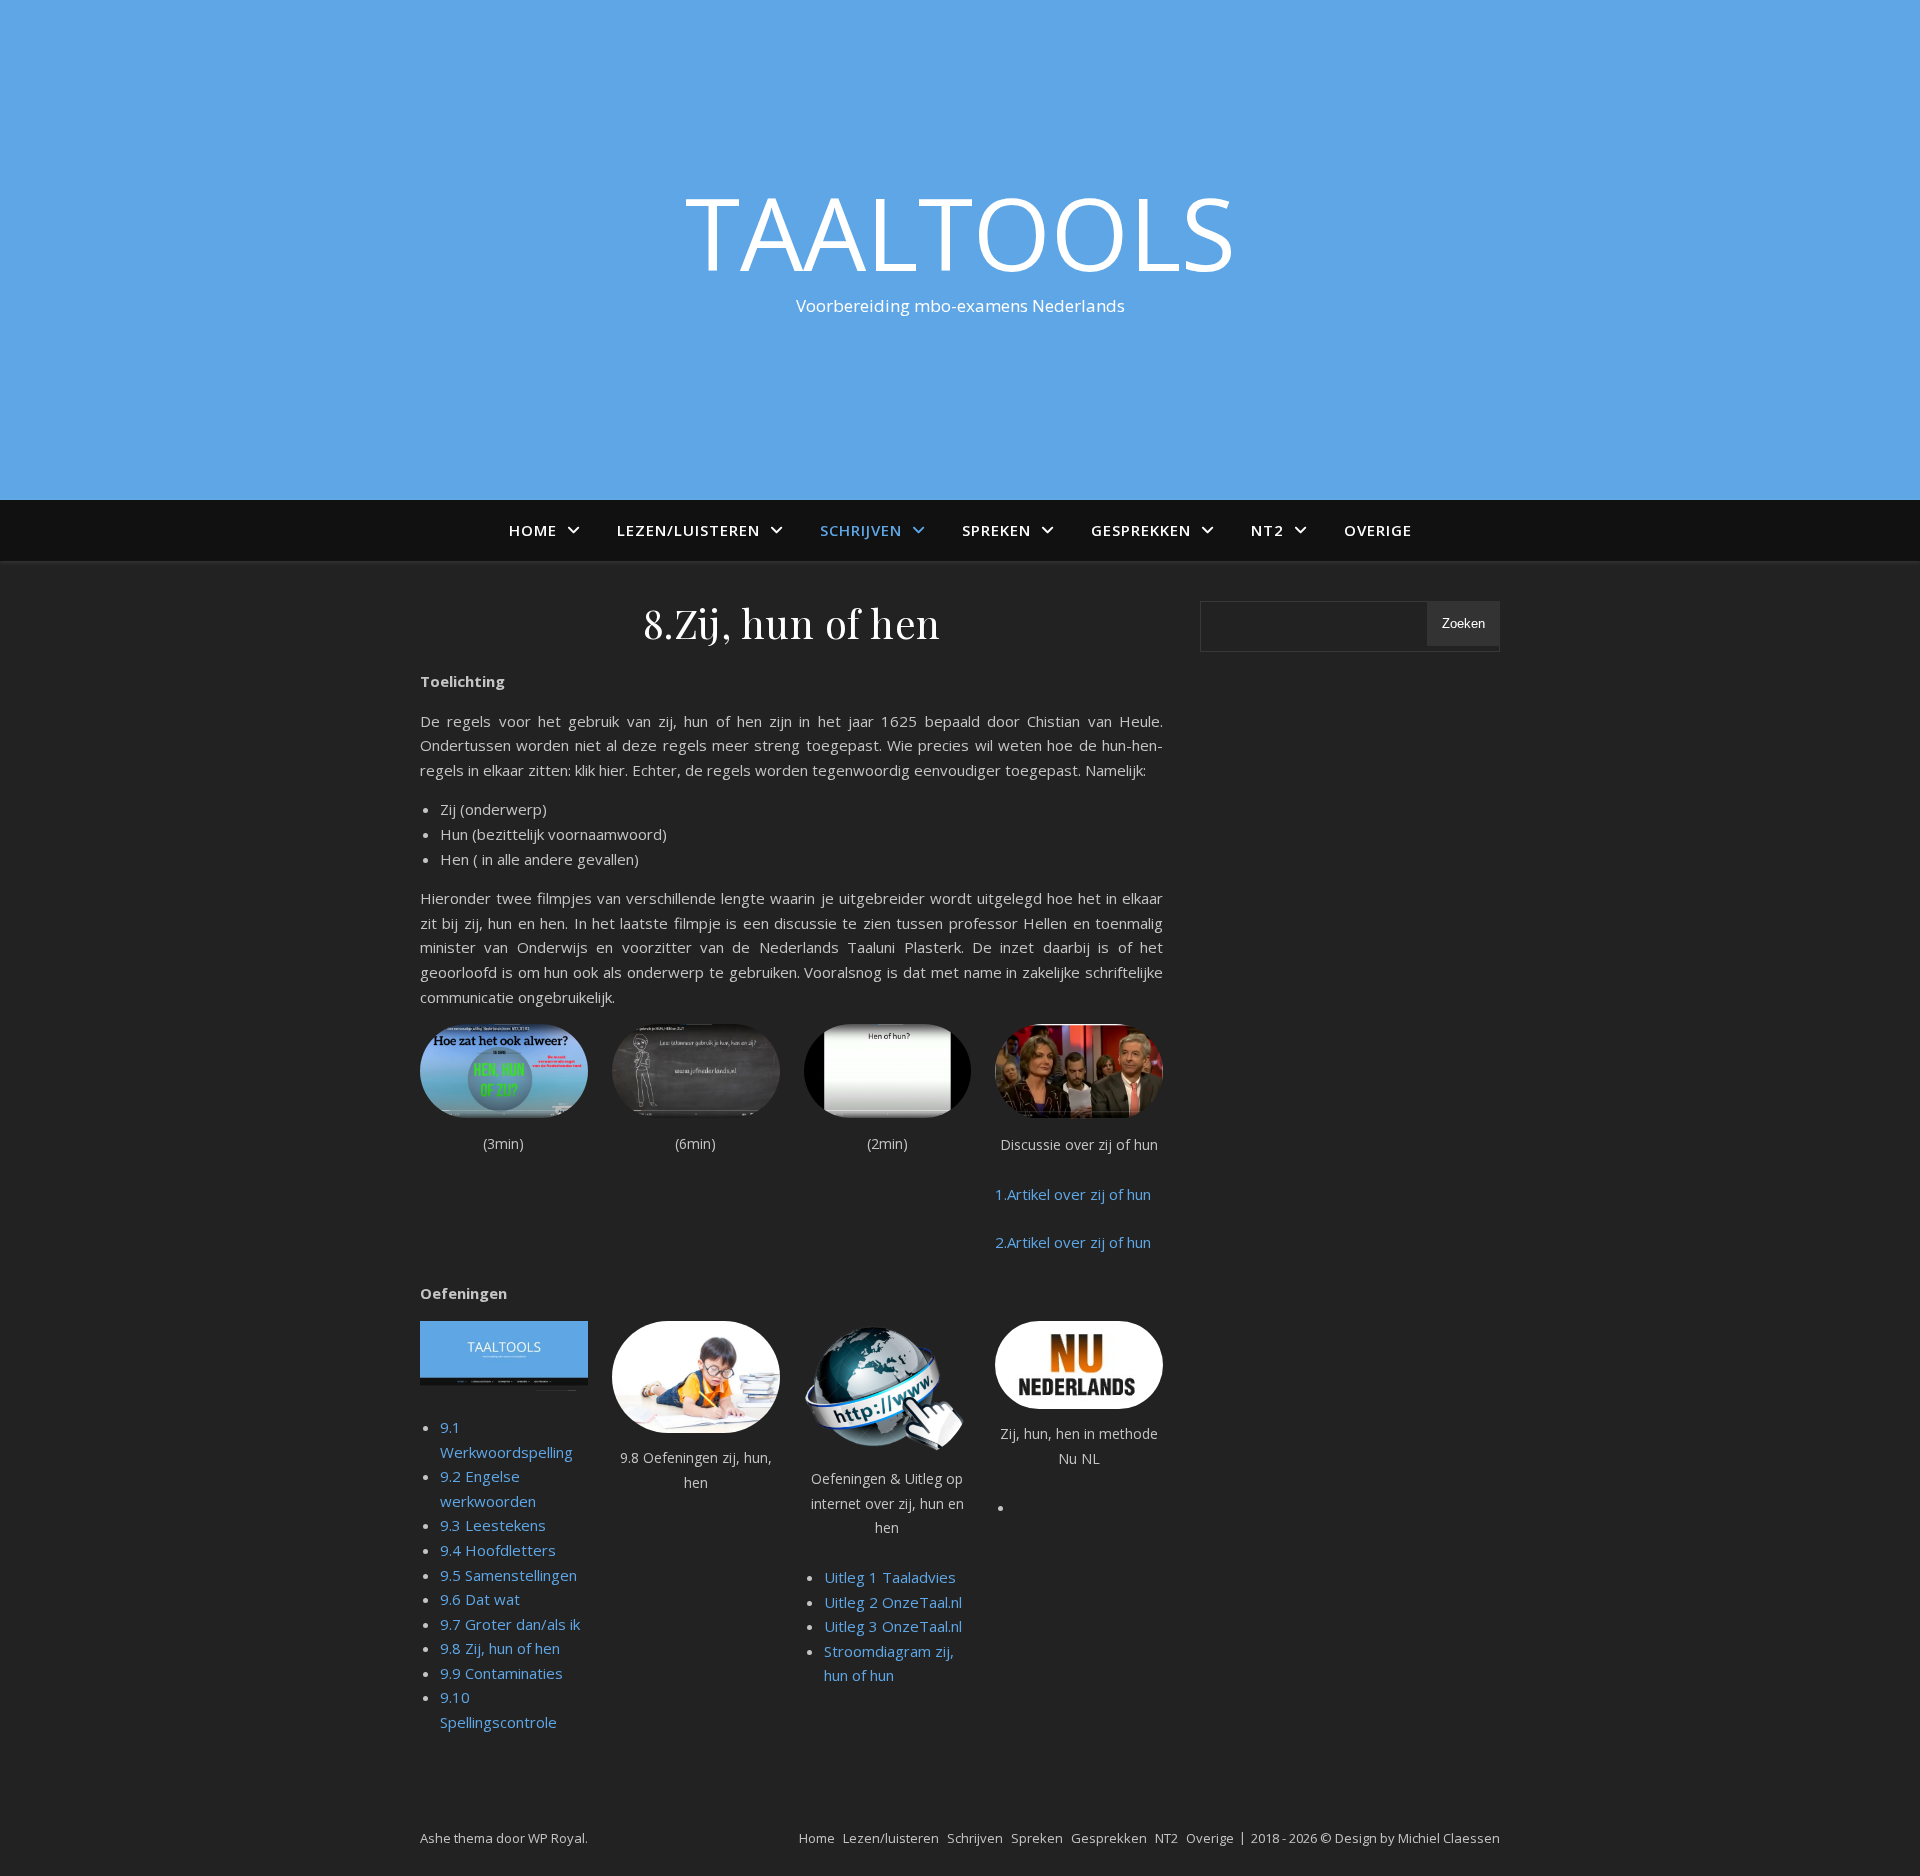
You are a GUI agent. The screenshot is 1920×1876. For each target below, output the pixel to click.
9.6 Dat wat (480, 1599)
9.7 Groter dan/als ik (510, 1624)
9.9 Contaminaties (501, 1673)
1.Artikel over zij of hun (1073, 1194)
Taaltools (960, 232)
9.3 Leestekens (493, 1525)
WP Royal (556, 1838)
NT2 (1267, 530)
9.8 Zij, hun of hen (500, 1648)
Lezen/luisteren (688, 530)
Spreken (996, 530)
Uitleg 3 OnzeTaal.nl (893, 1626)
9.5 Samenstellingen (508, 1575)
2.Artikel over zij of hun (1073, 1242)
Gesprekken (1141, 530)
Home (533, 530)
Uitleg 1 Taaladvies (890, 1577)
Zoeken (1463, 623)
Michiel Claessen (1449, 1838)
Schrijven (861, 530)
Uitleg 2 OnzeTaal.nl (893, 1602)
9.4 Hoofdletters (498, 1550)
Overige (1378, 530)
